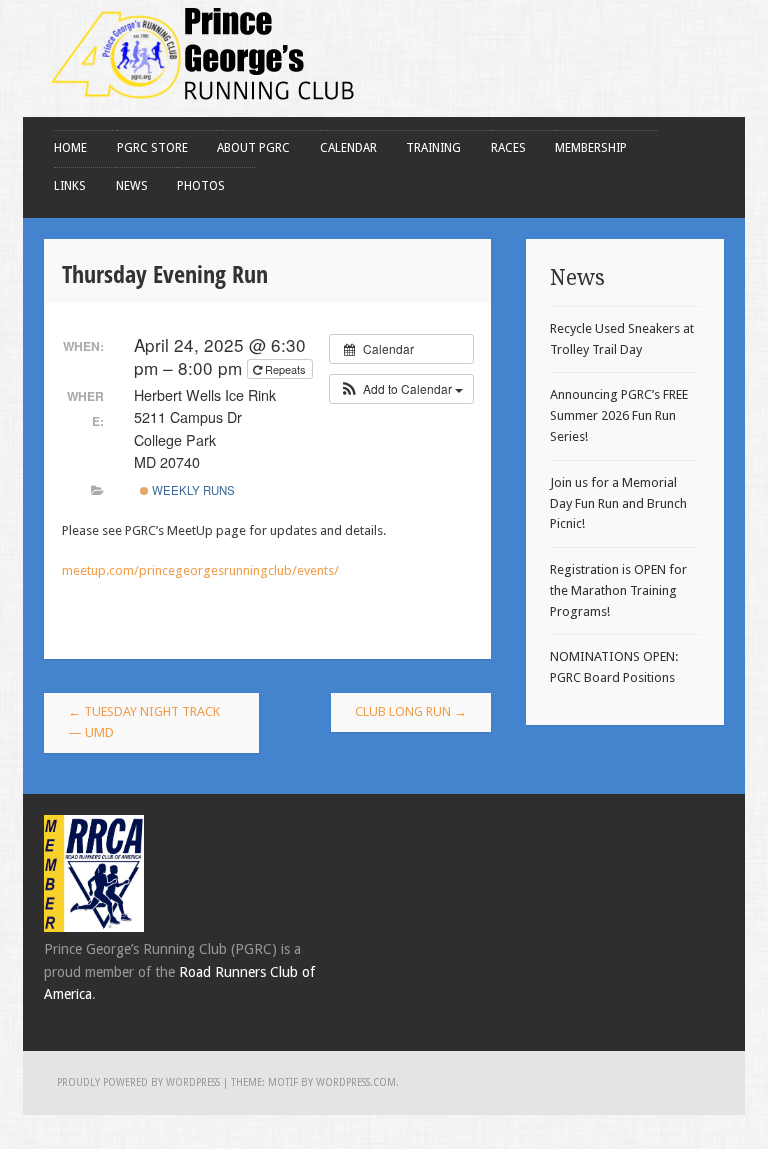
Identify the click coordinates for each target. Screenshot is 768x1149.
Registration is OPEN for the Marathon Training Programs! (618, 590)
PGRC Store (152, 148)
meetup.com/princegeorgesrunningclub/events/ (200, 570)
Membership (591, 148)
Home (70, 148)
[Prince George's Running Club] (204, 105)
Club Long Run (411, 711)
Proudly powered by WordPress (138, 1082)
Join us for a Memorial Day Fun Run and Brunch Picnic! (618, 503)
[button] (401, 389)
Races (508, 148)
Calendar (348, 148)
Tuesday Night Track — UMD (144, 722)
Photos (201, 186)
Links (70, 186)
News (132, 186)
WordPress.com (356, 1082)
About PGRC (253, 148)
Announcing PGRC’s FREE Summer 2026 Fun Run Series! (619, 415)
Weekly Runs (192, 490)
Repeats (285, 369)
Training (433, 148)
